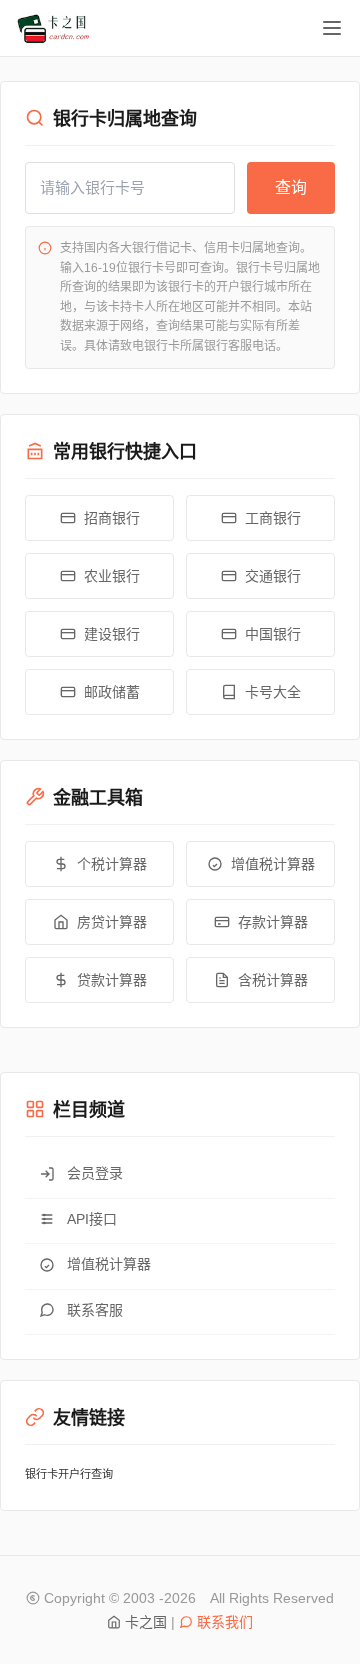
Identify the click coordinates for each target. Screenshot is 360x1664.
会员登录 (95, 1173)
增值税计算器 (273, 864)
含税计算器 (273, 980)
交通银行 (273, 576)
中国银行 (273, 634)
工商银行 (273, 518)
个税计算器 (112, 864)
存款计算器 (273, 922)
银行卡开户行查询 (69, 1474)
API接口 (92, 1219)
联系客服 (95, 1310)
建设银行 (112, 634)
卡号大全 (273, 692)
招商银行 (112, 518)
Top (298, 1602)
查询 (291, 187)
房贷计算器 (112, 922)
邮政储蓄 (112, 692)
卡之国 (146, 1622)
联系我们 (225, 1622)
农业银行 (112, 576)
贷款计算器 (112, 980)
